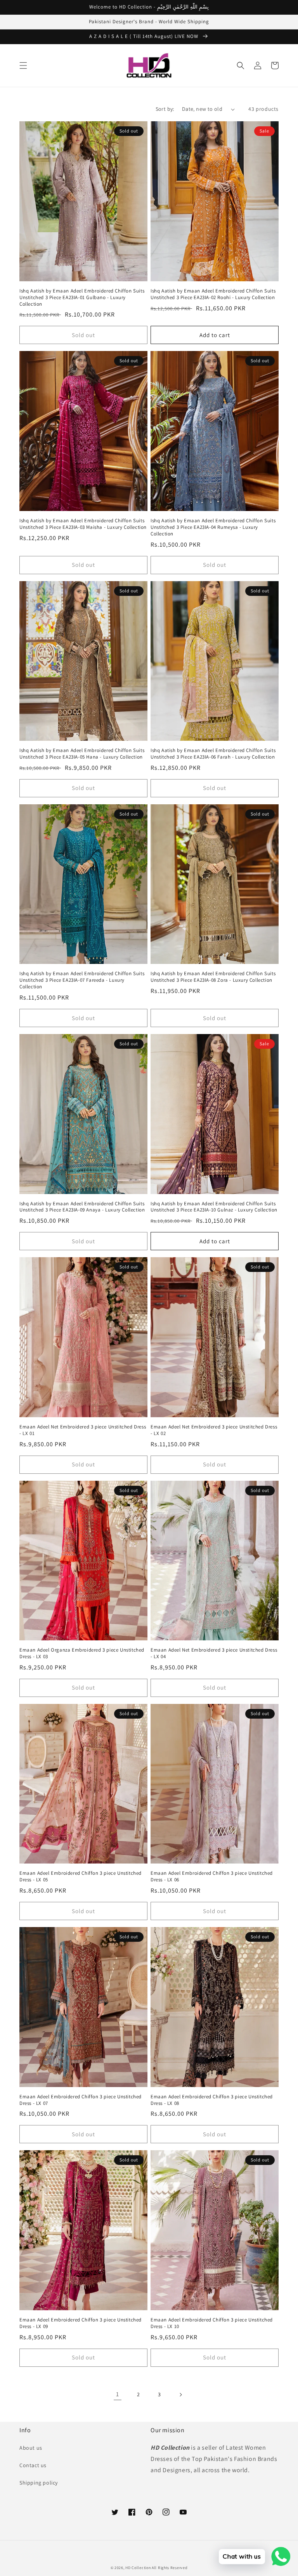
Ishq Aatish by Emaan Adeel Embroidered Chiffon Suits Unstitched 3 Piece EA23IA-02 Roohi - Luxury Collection (213, 294)
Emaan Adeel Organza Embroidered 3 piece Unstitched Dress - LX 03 (82, 1653)
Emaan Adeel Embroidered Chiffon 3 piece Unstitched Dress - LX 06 (212, 1877)
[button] (23, 65)
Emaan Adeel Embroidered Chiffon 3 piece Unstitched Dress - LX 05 (81, 1877)
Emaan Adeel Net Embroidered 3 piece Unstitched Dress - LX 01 (83, 1430)
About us (31, 2448)
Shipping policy (39, 2483)
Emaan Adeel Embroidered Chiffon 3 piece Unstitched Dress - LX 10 (212, 2323)
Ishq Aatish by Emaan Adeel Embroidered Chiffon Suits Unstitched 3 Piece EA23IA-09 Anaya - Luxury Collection (82, 1207)
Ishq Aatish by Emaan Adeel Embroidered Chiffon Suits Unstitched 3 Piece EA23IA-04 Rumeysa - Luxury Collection (213, 527)
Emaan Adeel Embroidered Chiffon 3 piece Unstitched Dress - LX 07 (81, 2100)
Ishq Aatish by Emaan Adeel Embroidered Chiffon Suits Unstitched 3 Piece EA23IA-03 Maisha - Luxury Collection (83, 524)
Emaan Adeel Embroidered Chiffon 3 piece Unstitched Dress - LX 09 (81, 2323)
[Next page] (180, 2395)
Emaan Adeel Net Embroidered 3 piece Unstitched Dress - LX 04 (214, 1653)
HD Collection (138, 2568)
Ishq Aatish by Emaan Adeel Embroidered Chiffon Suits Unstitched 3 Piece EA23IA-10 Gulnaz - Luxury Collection (214, 1207)
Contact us (33, 2465)
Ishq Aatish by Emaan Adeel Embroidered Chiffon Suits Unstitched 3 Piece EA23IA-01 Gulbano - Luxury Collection (82, 298)
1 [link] (118, 2394)
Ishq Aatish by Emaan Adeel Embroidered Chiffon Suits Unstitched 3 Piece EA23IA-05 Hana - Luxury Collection (82, 754)
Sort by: (165, 109)
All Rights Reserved (170, 2568)
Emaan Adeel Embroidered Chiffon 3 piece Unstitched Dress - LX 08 (212, 2100)
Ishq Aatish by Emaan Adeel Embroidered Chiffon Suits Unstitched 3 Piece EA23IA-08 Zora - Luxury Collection (213, 977)
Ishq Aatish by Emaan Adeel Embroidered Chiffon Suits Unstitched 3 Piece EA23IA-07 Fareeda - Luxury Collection (82, 980)
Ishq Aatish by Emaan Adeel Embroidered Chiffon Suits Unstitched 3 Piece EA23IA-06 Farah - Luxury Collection (213, 754)
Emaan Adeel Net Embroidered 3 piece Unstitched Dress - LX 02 (214, 1430)
